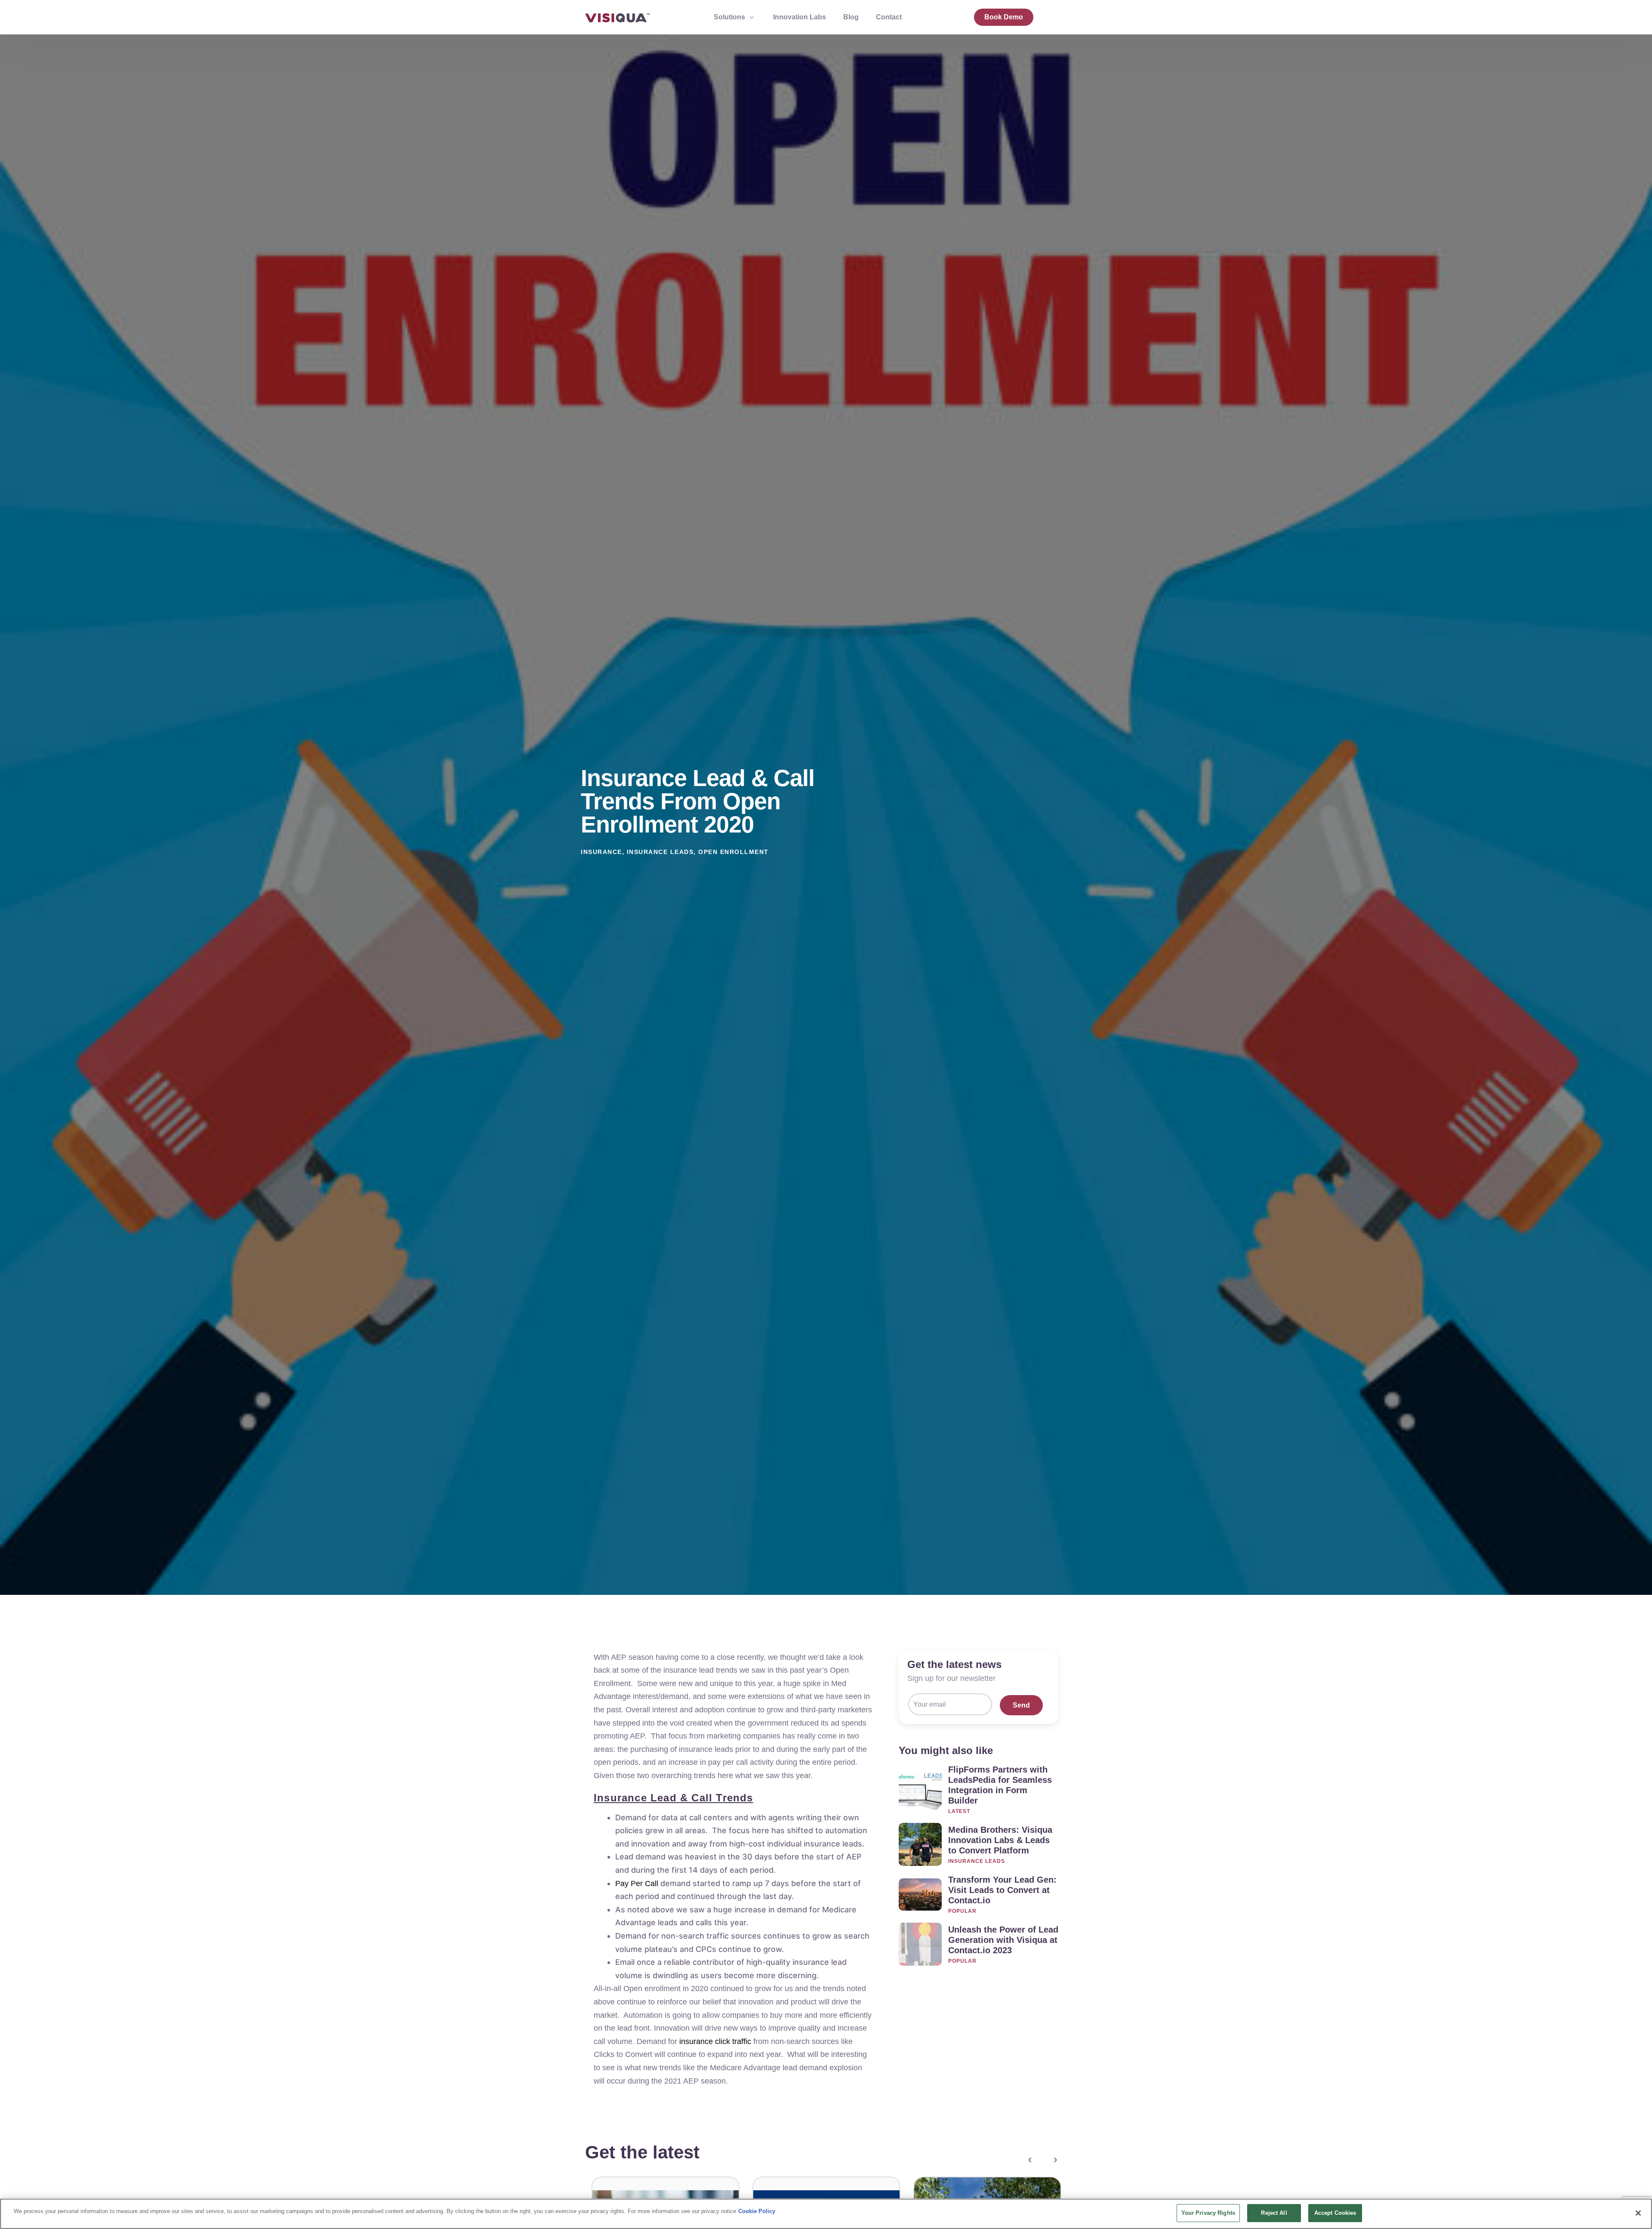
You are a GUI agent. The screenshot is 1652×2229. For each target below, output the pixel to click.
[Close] (1638, 2213)
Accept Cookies (1335, 2213)
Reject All (1274, 2213)
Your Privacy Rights (1208, 2213)
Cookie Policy (757, 2211)
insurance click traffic (715, 2041)
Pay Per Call (637, 1884)
